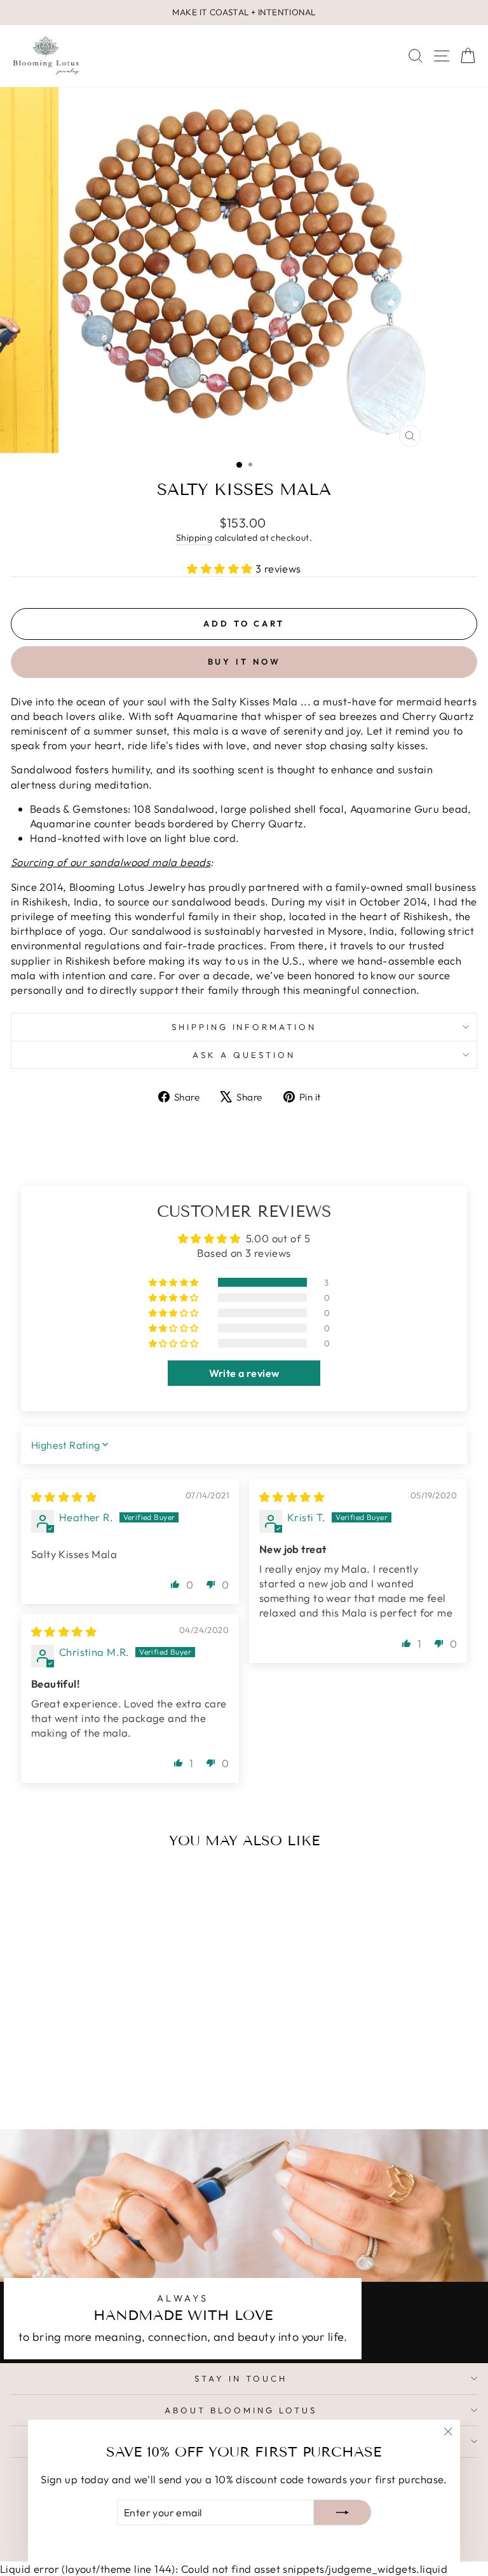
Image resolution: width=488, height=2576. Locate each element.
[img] (64, 1497)
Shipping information (244, 1027)
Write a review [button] (244, 1373)
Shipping (194, 538)
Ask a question (244, 1055)
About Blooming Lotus (241, 2410)
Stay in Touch (241, 2378)
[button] (221, 568)
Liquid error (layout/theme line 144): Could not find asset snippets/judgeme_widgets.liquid (244, 1270)
